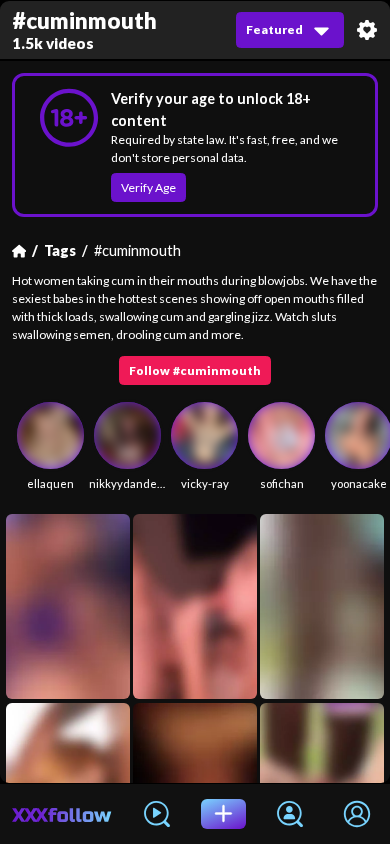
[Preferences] (367, 30)
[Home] (19, 251)
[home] (62, 814)
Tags (60, 250)
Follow (195, 370)
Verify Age (148, 187)
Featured (274, 29)
